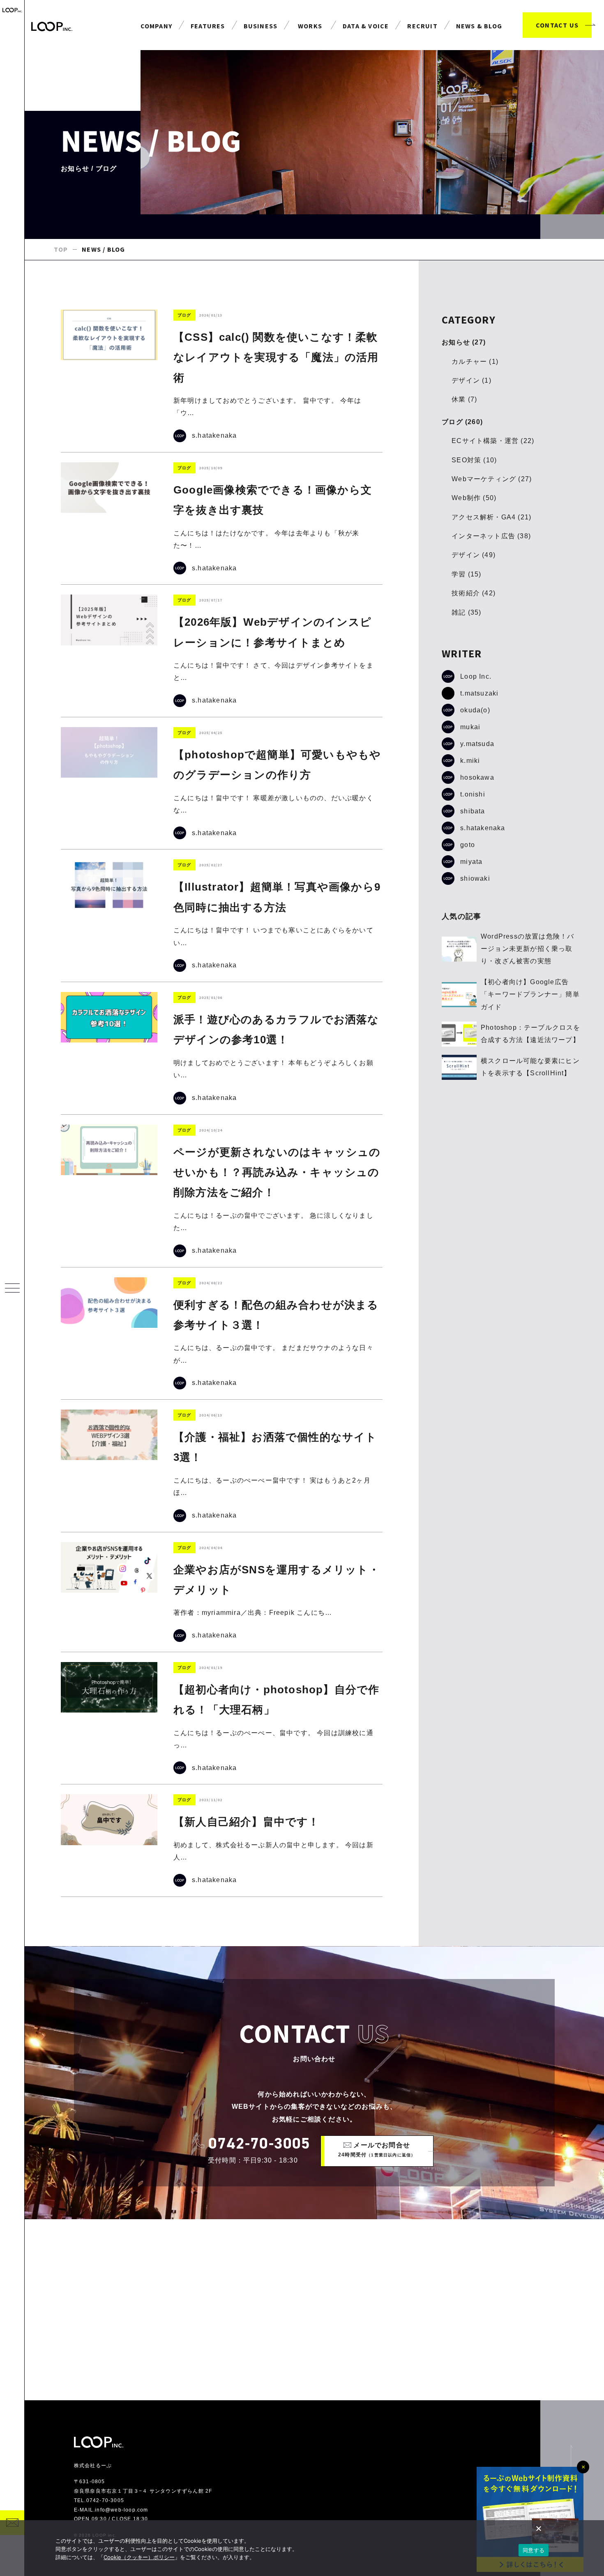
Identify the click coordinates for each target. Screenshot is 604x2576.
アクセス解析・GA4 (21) (491, 517)
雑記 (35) (466, 612)
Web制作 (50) (474, 498)
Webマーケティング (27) (492, 479)
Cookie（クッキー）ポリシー (139, 2557)
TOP (61, 249)
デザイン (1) (471, 380)
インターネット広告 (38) (491, 536)
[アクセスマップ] (314, 2310)
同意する (534, 2550)
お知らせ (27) (464, 342)
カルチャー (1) (475, 362)
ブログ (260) (462, 422)
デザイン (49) (474, 555)
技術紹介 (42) (474, 593)
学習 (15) (466, 574)
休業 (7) (464, 399)
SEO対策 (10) (474, 460)
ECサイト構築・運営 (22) (493, 441)
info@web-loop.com (121, 2510)
